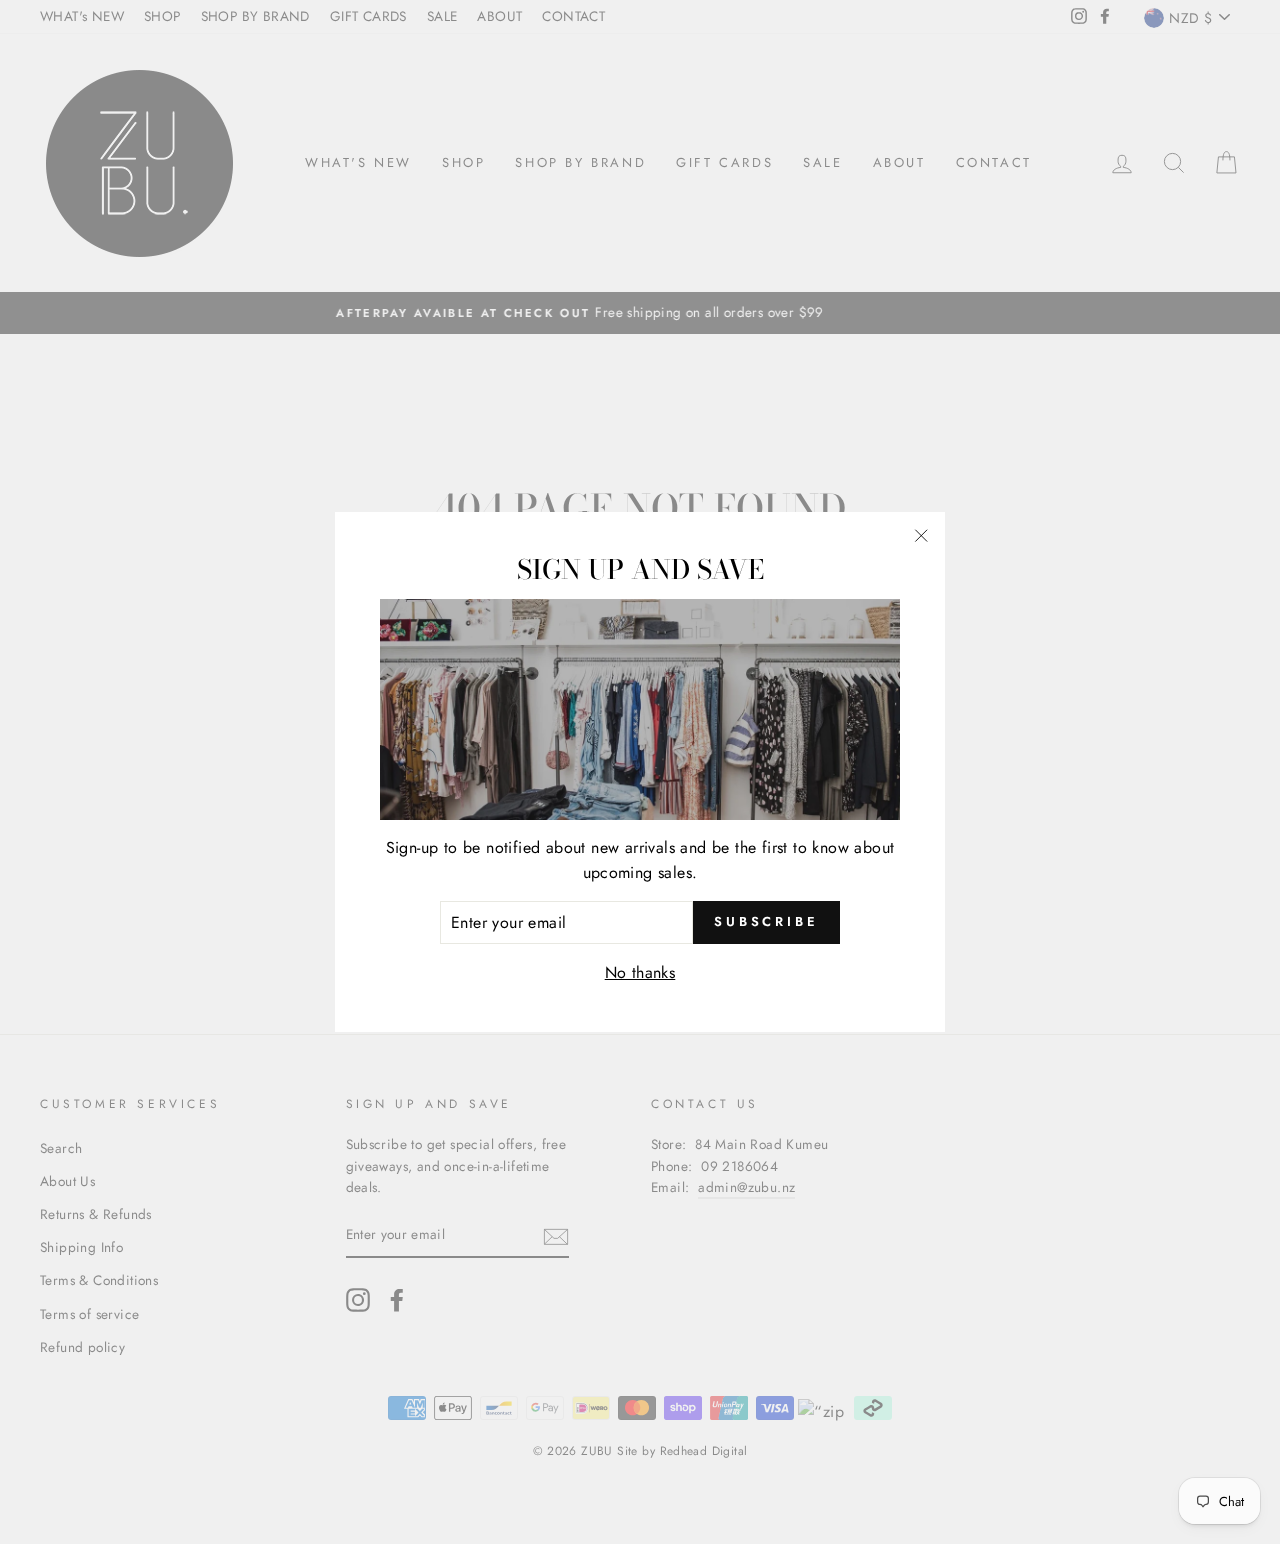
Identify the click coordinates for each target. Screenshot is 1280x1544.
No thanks (640, 972)
